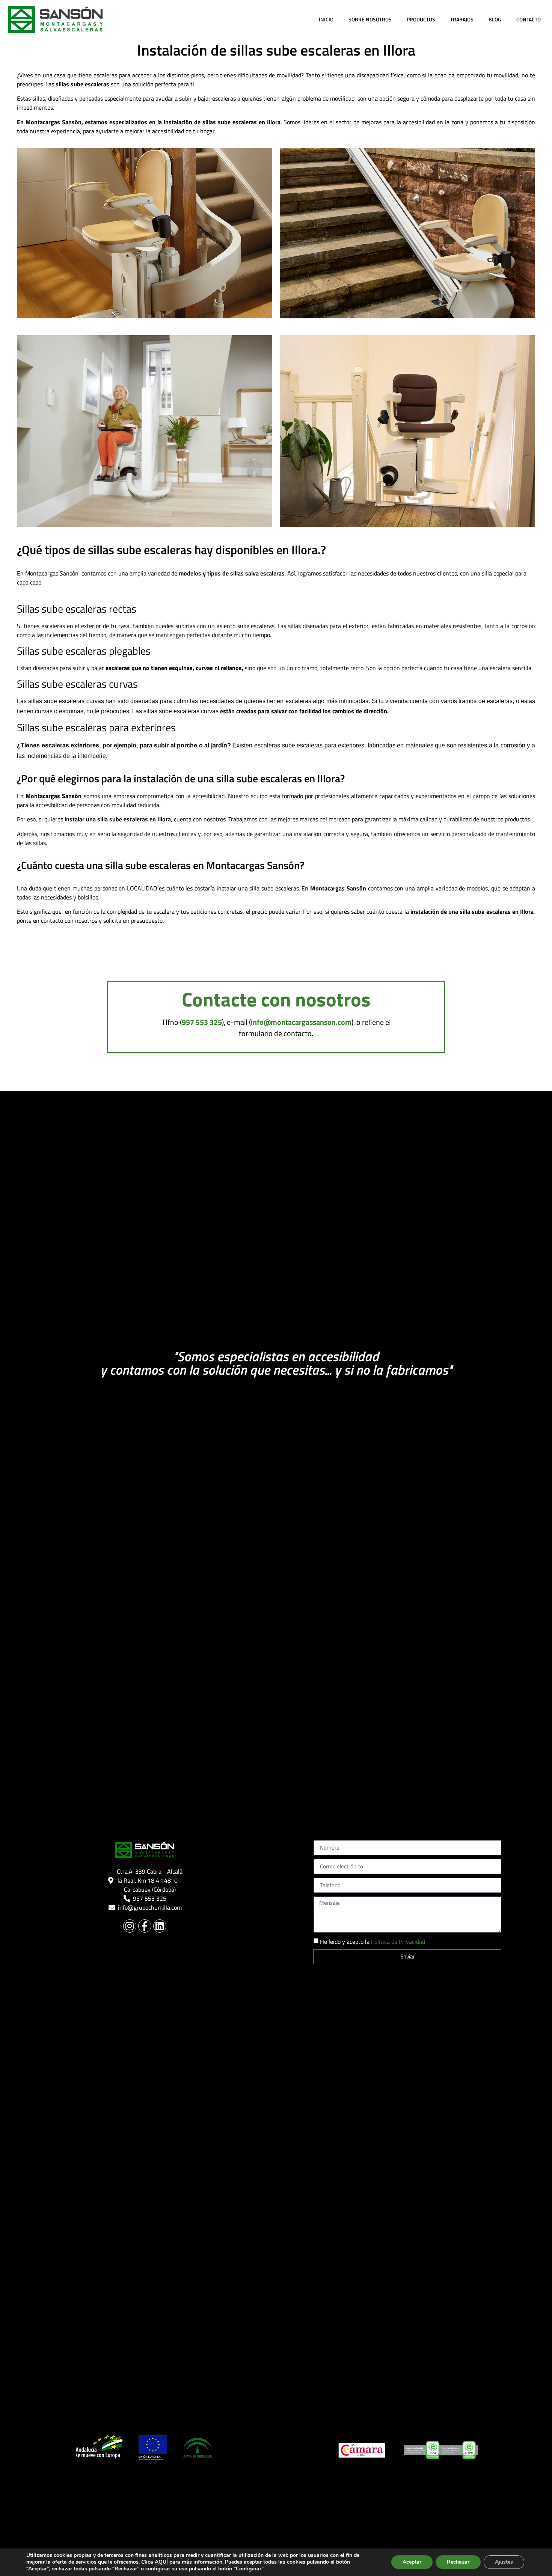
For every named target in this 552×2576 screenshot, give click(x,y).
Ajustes (504, 2562)
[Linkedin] (160, 1926)
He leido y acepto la (373, 1942)
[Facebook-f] (145, 1926)
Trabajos (462, 19)
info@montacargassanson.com (301, 1022)
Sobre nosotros (370, 19)
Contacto (529, 19)
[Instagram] (130, 1926)
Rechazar (458, 2562)
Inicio (326, 19)
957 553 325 (202, 1022)
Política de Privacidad (398, 1942)
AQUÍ (161, 2562)
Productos (421, 19)
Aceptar (412, 2562)
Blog (495, 19)
